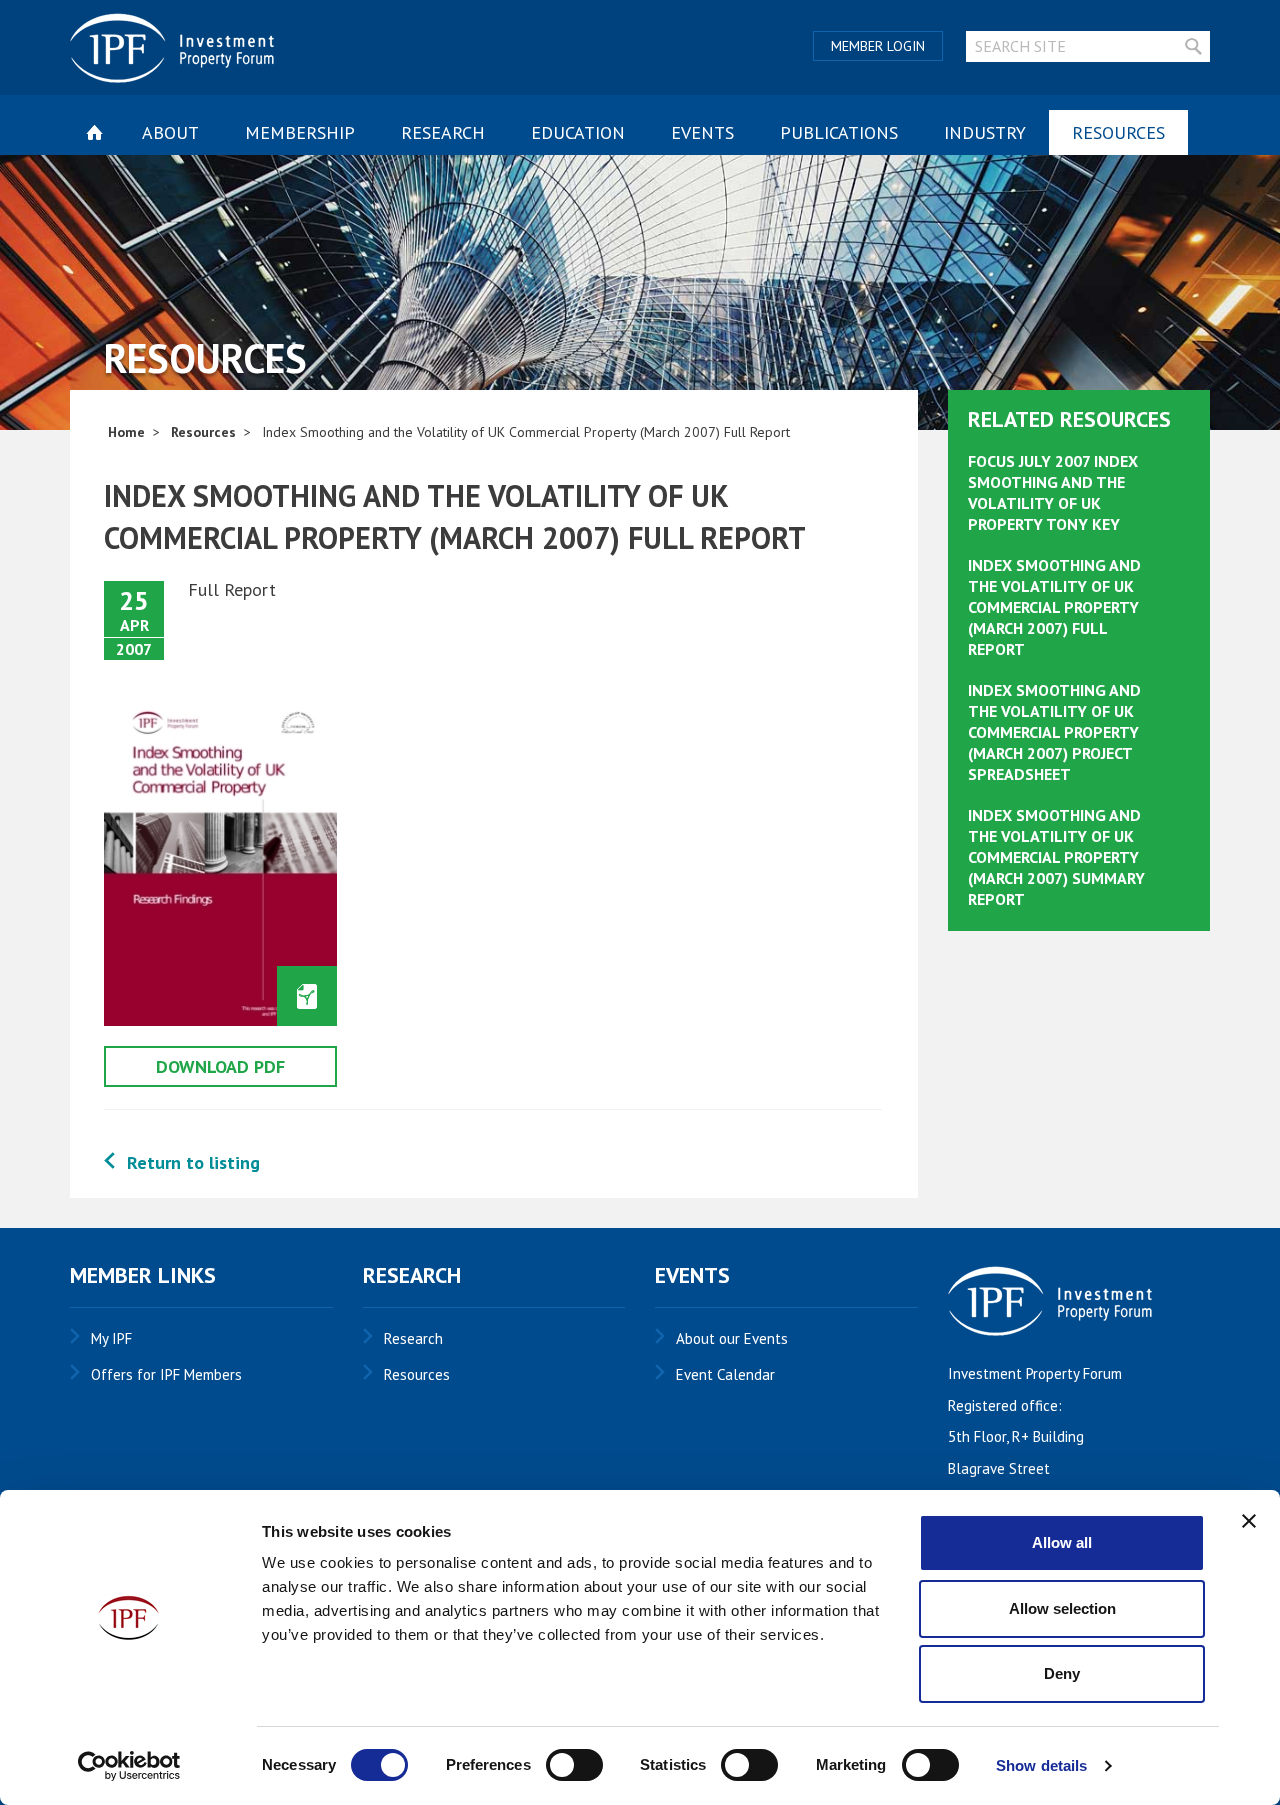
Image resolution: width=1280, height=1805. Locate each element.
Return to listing (193, 1162)
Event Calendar (725, 1374)
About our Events (732, 1338)
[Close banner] (1249, 1521)
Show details (1041, 1765)
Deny (1062, 1673)
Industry (985, 132)
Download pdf (220, 1066)
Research (443, 132)
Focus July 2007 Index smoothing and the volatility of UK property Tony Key (1053, 492)
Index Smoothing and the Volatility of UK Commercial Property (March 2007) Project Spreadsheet (1054, 731)
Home (126, 432)
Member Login (878, 46)
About (170, 132)
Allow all (1062, 1542)
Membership (300, 132)
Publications (839, 132)
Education (578, 132)
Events (702, 132)
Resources (1118, 132)
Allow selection (1062, 1608)
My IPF (111, 1338)
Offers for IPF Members (166, 1374)
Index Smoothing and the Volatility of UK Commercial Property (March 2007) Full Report (1054, 606)
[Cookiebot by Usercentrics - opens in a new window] (129, 1766)
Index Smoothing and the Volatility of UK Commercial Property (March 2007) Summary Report (1056, 856)
